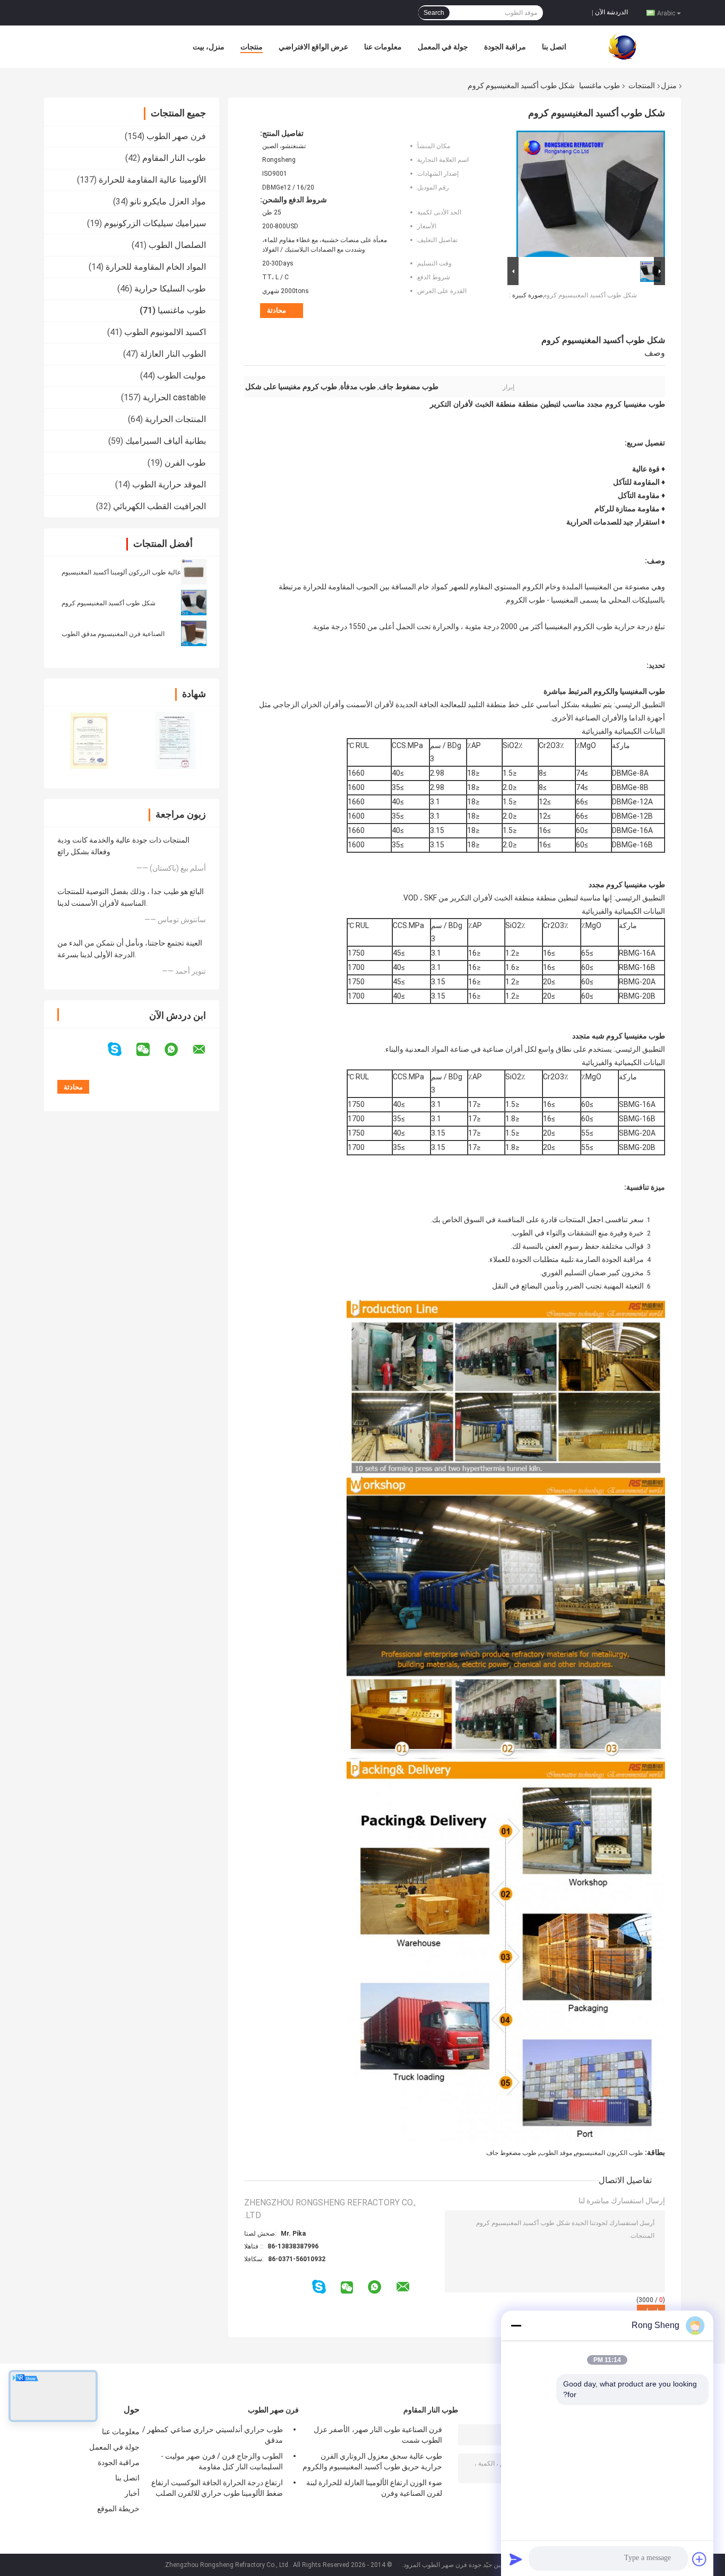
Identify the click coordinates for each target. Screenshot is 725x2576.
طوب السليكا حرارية (170, 289)
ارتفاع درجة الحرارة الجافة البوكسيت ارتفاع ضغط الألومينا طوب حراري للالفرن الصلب (217, 2488)
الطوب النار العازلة (173, 354)
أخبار (132, 2493)
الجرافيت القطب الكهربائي (159, 506)
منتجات (252, 47)
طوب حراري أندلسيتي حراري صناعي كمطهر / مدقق (213, 2435)
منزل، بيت (209, 47)
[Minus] (516, 2325)
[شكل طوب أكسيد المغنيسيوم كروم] (194, 602)
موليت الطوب (182, 376)
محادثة (277, 310)
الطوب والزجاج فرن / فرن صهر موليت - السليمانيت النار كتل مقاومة (222, 2461)
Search (434, 13)
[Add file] (700, 2559)
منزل (669, 85)
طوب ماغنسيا (599, 85)
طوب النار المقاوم (174, 158)
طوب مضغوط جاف (511, 2153)
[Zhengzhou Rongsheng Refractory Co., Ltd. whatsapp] (178, 1050)
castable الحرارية (174, 397)
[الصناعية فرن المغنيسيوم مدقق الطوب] (194, 633)
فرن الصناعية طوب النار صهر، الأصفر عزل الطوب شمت (378, 2435)
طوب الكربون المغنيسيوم (609, 2153)
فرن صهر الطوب (176, 136)
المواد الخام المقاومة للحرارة (156, 267)
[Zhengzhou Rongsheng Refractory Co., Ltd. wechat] (150, 1050)
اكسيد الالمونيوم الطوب (165, 332)
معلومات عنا (383, 47)
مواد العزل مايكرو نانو (168, 201)
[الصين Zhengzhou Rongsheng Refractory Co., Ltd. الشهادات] (88, 740)
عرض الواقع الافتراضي (313, 47)
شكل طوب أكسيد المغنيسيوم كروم (109, 603)
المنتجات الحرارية (175, 419)
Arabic (666, 13)
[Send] (516, 2559)
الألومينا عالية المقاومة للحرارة (152, 180)
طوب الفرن (185, 463)
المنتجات (642, 85)
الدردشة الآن (611, 12)
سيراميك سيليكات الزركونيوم (155, 223)
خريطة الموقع (118, 2509)
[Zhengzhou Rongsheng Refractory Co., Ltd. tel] (304, 2297)
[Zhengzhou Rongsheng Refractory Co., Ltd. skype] (121, 1049)
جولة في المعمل (443, 47)
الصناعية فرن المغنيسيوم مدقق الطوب (113, 634)
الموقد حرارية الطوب (169, 484)
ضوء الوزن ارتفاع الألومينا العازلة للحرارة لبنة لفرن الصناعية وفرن (374, 2488)
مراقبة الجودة (505, 47)
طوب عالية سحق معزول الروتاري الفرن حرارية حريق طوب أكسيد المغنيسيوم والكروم (372, 2461)
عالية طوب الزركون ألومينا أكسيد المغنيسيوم (121, 572)
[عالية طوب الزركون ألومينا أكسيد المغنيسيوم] (194, 571)
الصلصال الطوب (177, 245)
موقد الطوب (556, 2153)
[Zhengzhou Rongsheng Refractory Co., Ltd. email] (206, 1050)
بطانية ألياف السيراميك (166, 441)
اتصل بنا (554, 47)
